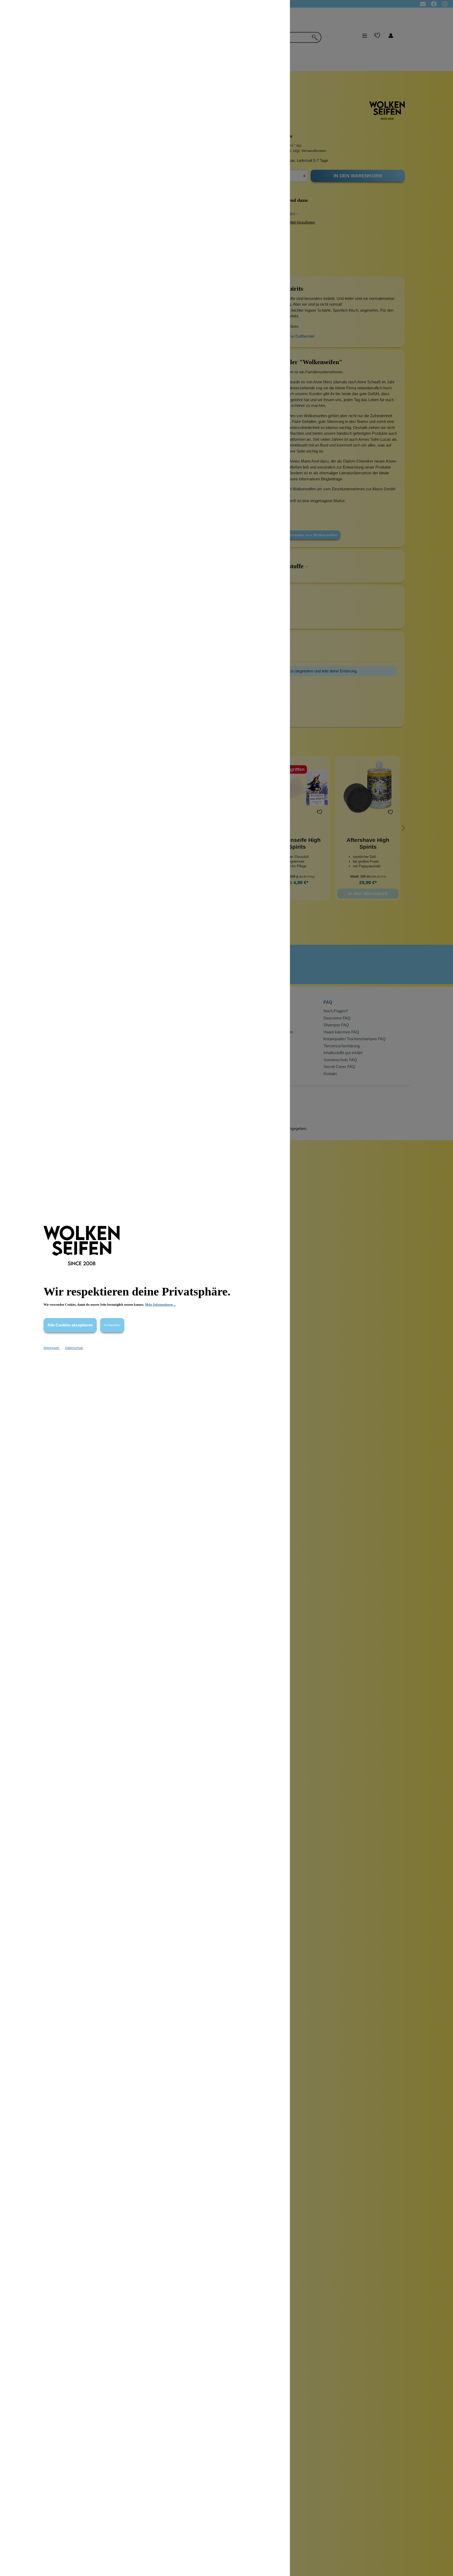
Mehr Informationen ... (160, 1305)
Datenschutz (74, 1348)
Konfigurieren (112, 1325)
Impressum (52, 1348)
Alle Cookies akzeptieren (70, 1325)
